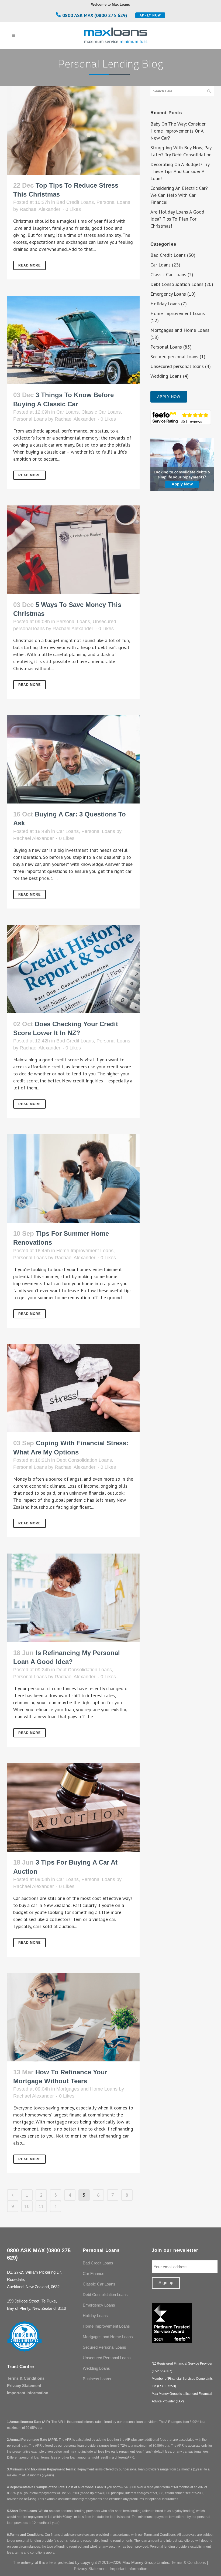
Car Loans (68, 412)
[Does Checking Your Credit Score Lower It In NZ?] (73, 969)
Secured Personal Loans (104, 2347)
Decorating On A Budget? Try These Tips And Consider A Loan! (180, 171)
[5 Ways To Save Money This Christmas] (73, 550)
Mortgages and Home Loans (87, 2089)
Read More (30, 265)
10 (27, 2206)
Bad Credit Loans (75, 202)
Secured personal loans (174, 357)
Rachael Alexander (40, 209)
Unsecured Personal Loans (107, 2358)
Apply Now (150, 15)
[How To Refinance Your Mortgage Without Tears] (73, 2017)
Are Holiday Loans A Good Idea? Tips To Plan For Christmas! (177, 219)
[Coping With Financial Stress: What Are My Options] (73, 1388)
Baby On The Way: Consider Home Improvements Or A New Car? (178, 131)
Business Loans (97, 2379)
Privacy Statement (24, 2386)
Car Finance (94, 2273)
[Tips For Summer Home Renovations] (73, 1179)
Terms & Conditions (26, 2378)
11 (41, 2206)
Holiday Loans (165, 304)
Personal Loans (113, 202)
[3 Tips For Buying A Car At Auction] (73, 1807)
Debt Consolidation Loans (84, 1460)
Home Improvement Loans (85, 1251)
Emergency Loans (168, 294)
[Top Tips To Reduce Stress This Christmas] (73, 130)
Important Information (28, 2393)
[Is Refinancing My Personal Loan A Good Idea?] (73, 1598)
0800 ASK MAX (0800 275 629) (95, 15)
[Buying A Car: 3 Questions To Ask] (73, 759)
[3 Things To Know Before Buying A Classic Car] (73, 340)
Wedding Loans (166, 376)
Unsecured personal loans (177, 366)
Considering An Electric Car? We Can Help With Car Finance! (179, 195)
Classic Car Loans (101, 412)
